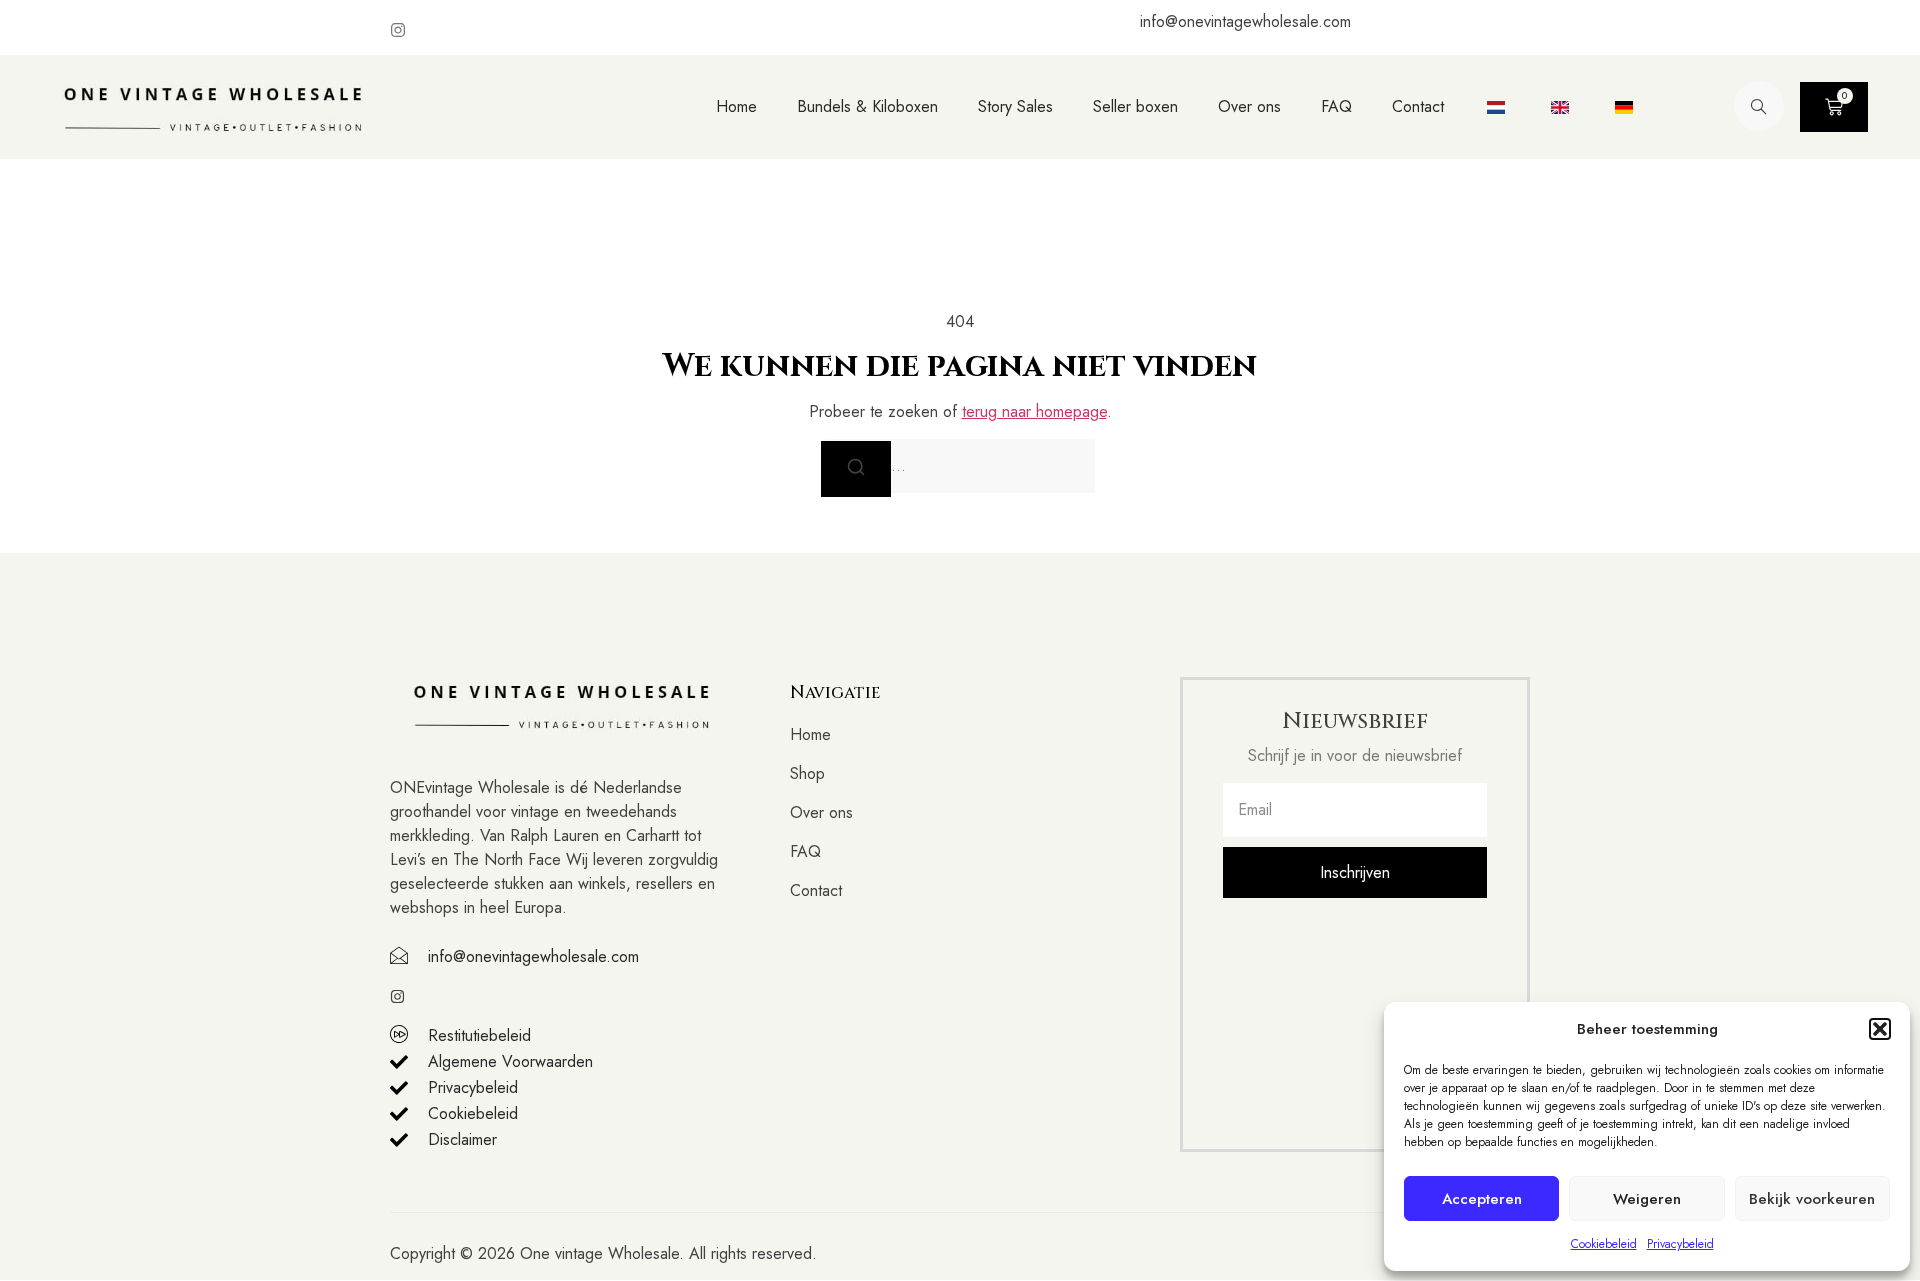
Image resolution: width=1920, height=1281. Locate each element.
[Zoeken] (856, 469)
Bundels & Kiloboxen (867, 106)
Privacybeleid (1680, 1244)
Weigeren (1647, 1199)
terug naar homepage (1034, 411)
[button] (1880, 1029)
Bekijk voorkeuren (1812, 1199)
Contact (1418, 106)
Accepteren (1482, 1199)
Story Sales (1015, 106)
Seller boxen (1135, 106)
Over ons (1249, 106)
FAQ (1336, 106)
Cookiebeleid (1604, 1244)
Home (736, 106)
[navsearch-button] (1759, 106)
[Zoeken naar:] (960, 466)
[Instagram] (398, 30)
